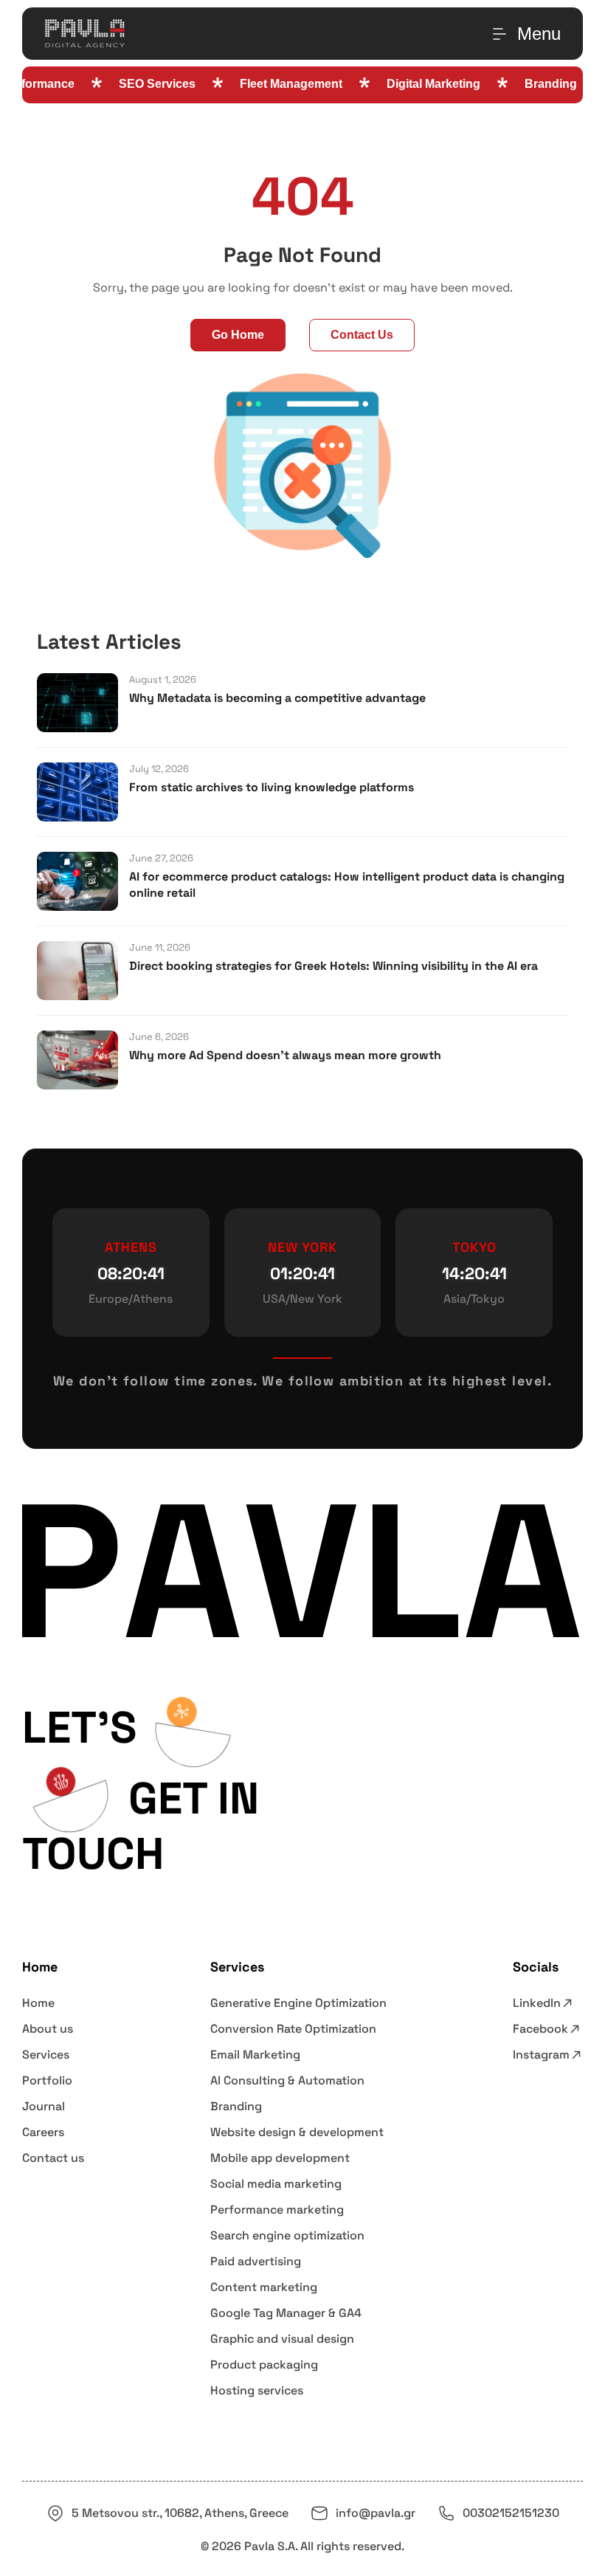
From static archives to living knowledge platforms (272, 787)
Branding (236, 2106)
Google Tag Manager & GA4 (286, 2313)
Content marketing (264, 2287)
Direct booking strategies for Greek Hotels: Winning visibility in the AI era (333, 966)
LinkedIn (537, 2003)
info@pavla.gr (376, 2513)
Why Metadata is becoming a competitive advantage (277, 698)
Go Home (238, 335)
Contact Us (362, 335)
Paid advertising (256, 2261)
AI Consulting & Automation (287, 2080)
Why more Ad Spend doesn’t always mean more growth (285, 1055)
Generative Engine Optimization (298, 2003)
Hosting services (257, 2390)
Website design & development (297, 2132)
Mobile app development (280, 2158)
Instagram (541, 2055)
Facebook (540, 2029)
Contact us (53, 2158)
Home (38, 2003)
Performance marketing (277, 2210)
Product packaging (264, 2365)
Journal (44, 2106)
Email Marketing (255, 2055)
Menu (539, 34)
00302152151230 (511, 2513)
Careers (43, 2132)
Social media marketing (276, 2184)
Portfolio (47, 2080)
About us (48, 2029)
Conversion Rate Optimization (293, 2029)
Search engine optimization (287, 2235)
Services (46, 2055)
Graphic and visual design (282, 2339)
